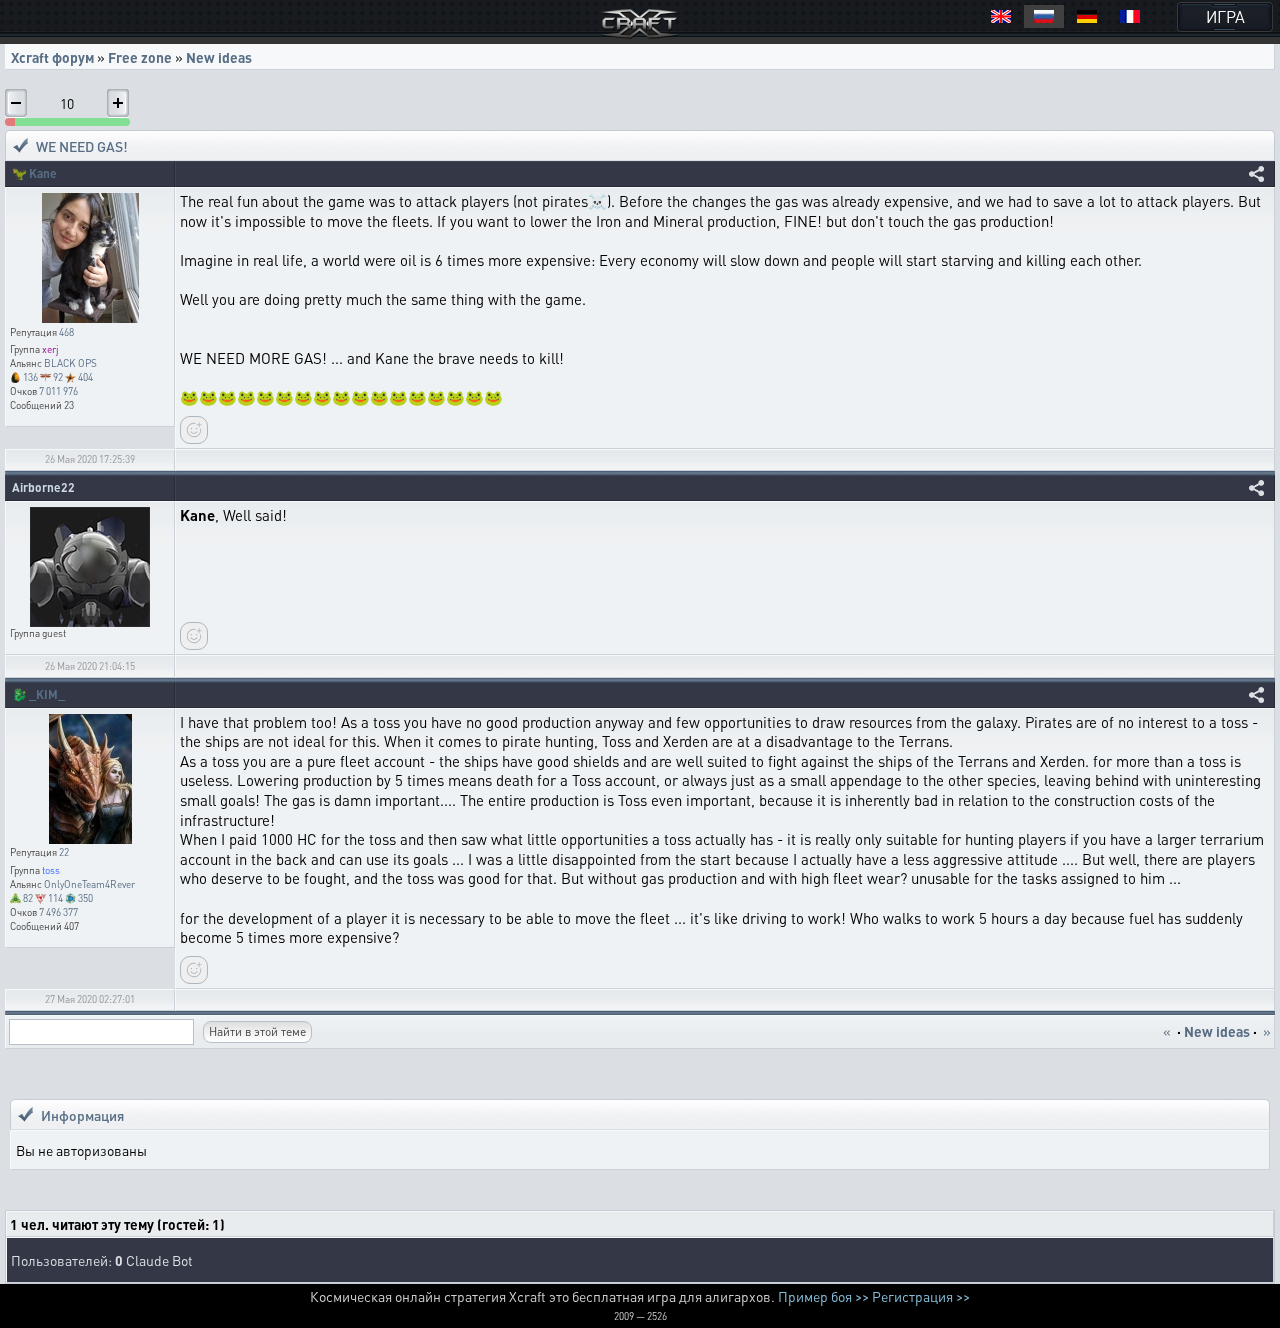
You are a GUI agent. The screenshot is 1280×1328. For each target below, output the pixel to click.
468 (66, 332)
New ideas (219, 57)
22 (64, 852)
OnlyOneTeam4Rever (89, 884)
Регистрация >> (921, 1296)
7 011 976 (58, 391)
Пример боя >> (823, 1296)
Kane (43, 173)
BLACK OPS (70, 363)
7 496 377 (58, 912)
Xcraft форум (52, 57)
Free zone (140, 57)
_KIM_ (47, 694)
